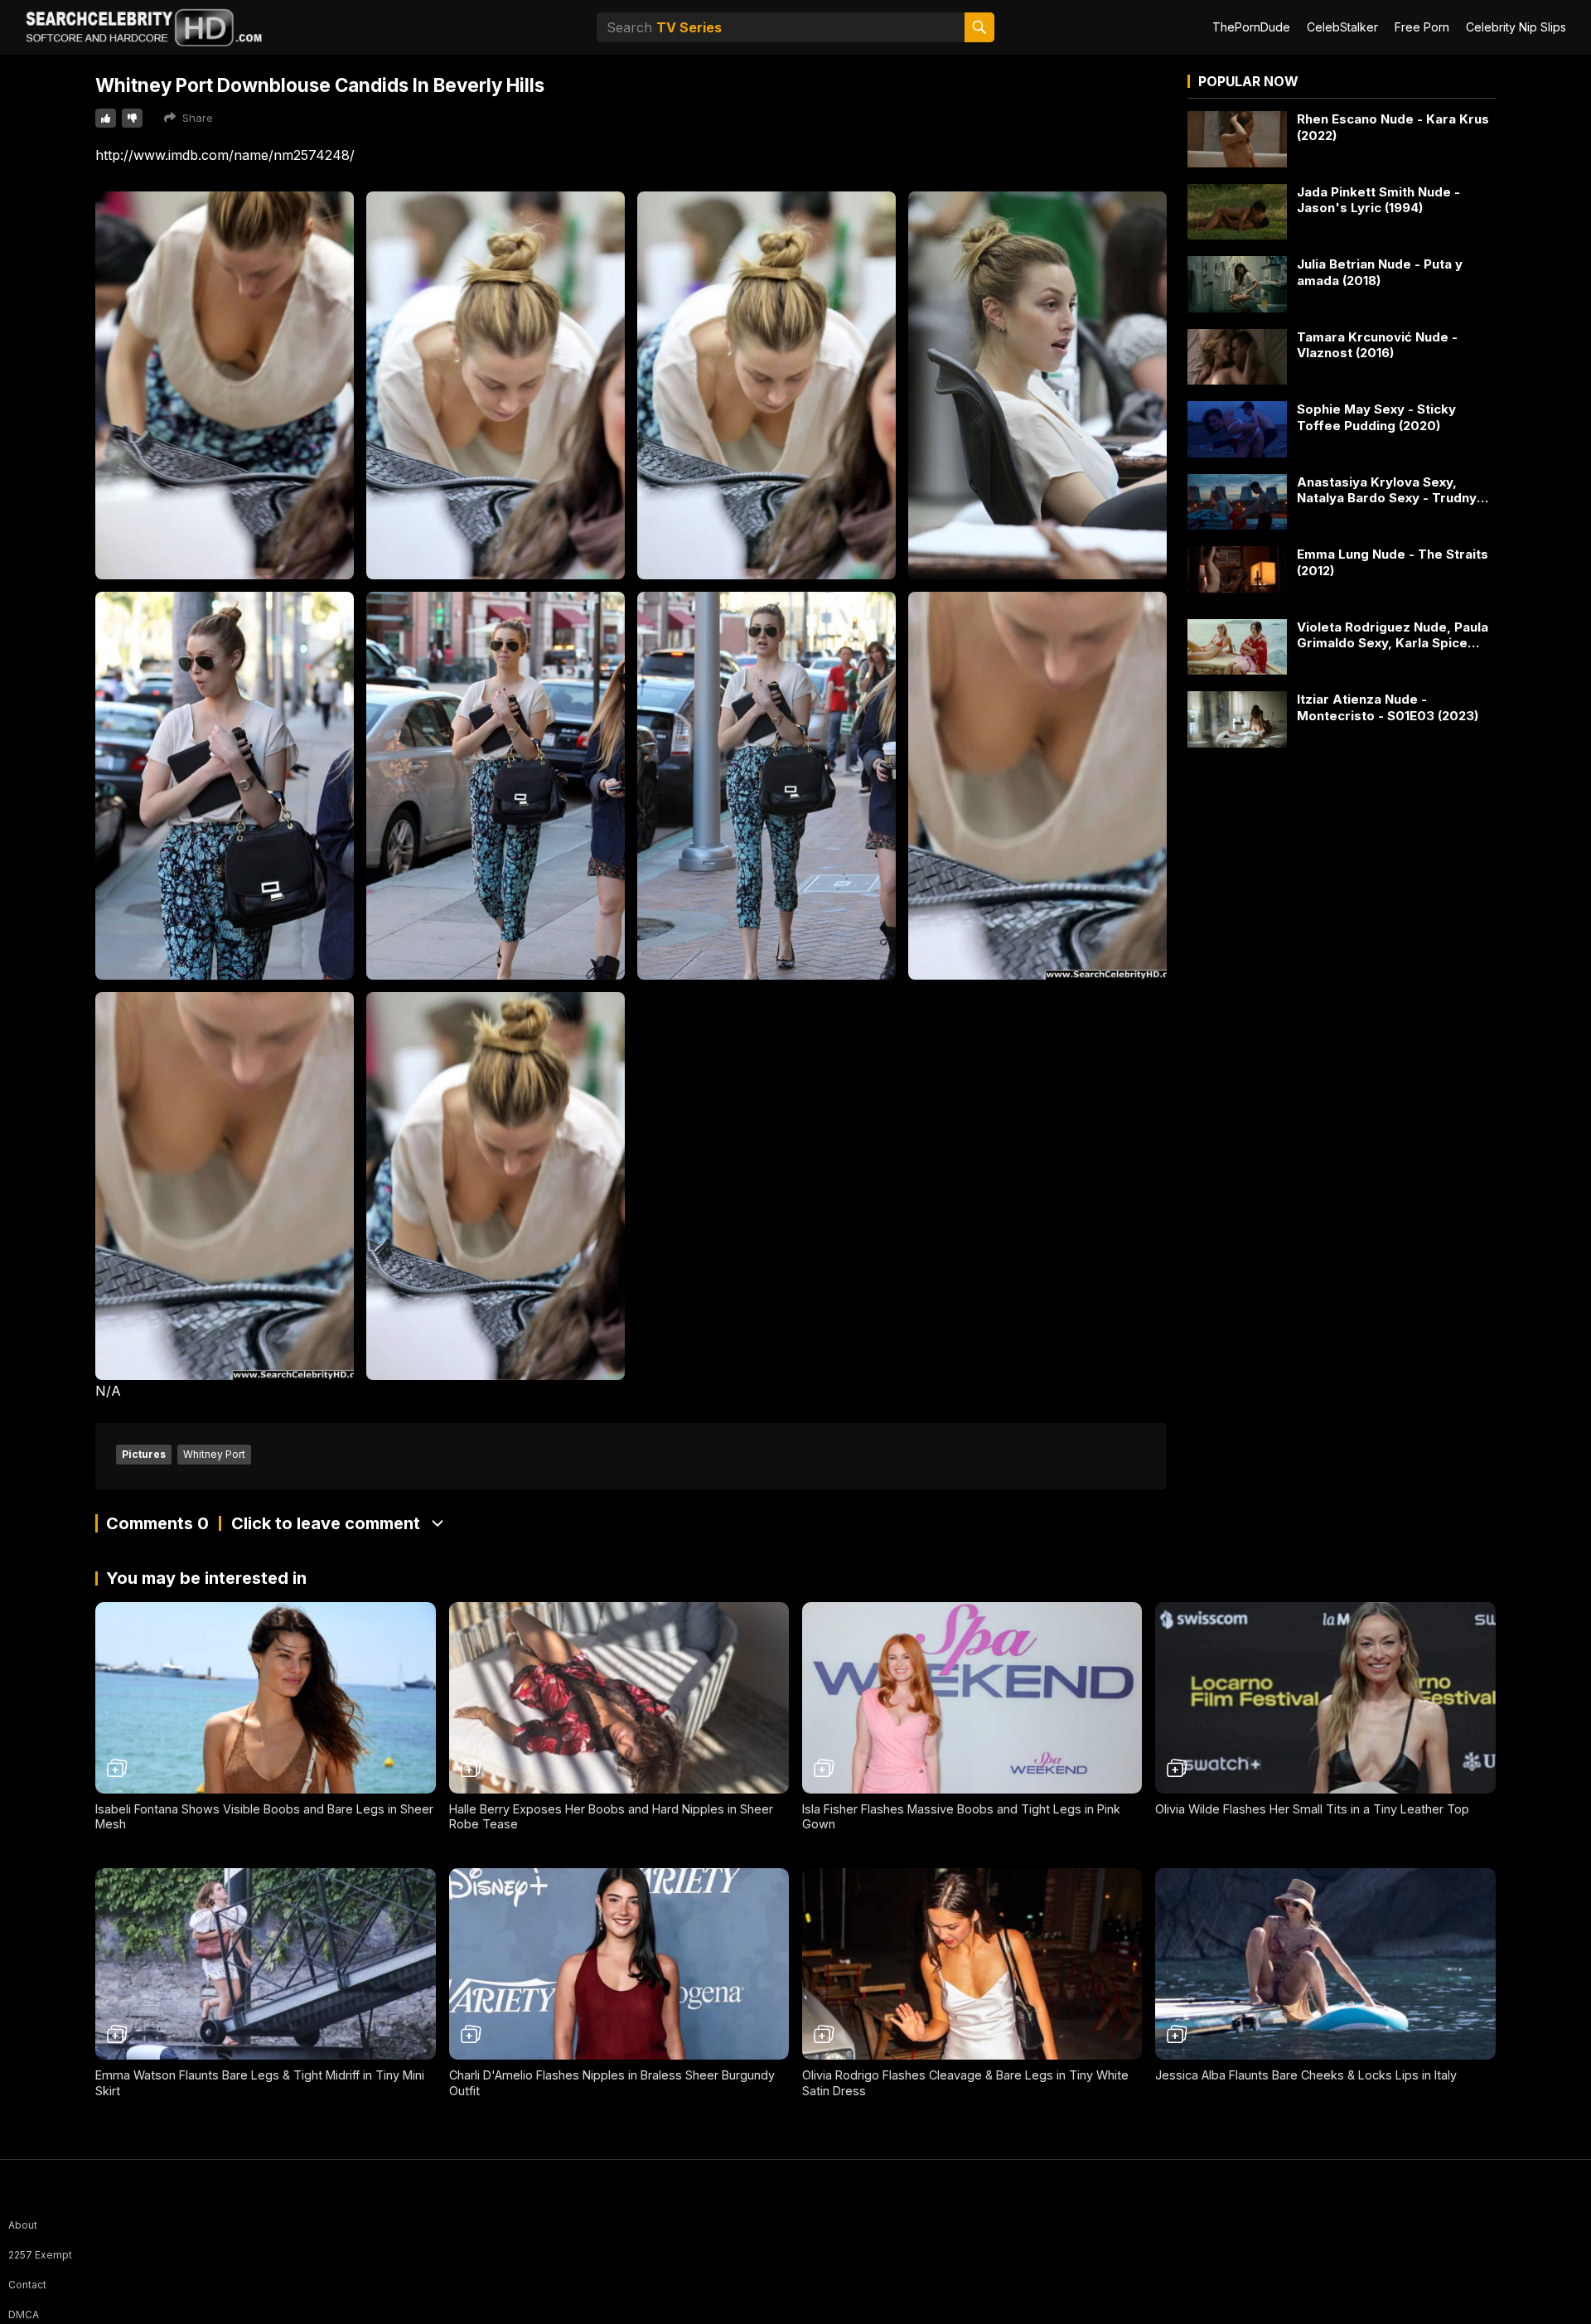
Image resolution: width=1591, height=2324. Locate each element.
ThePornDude (1251, 27)
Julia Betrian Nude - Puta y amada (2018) (1380, 272)
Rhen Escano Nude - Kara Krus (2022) (1393, 127)
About (23, 2225)
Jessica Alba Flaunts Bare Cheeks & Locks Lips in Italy (1306, 2075)
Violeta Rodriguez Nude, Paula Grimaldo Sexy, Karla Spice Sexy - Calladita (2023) (1393, 635)
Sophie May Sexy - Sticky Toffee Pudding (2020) (1376, 417)
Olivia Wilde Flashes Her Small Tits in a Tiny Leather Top (1312, 1809)
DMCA (24, 2314)
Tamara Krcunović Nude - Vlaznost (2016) (1377, 345)
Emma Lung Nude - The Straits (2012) (1393, 562)
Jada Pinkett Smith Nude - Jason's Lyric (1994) (1378, 200)
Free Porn (1422, 27)
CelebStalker (1342, 27)
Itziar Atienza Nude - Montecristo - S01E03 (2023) (1388, 707)
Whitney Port (214, 1454)
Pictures (144, 1454)
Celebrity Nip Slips (1516, 27)
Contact (27, 2285)
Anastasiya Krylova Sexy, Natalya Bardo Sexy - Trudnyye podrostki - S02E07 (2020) (1395, 490)
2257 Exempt (40, 2255)
